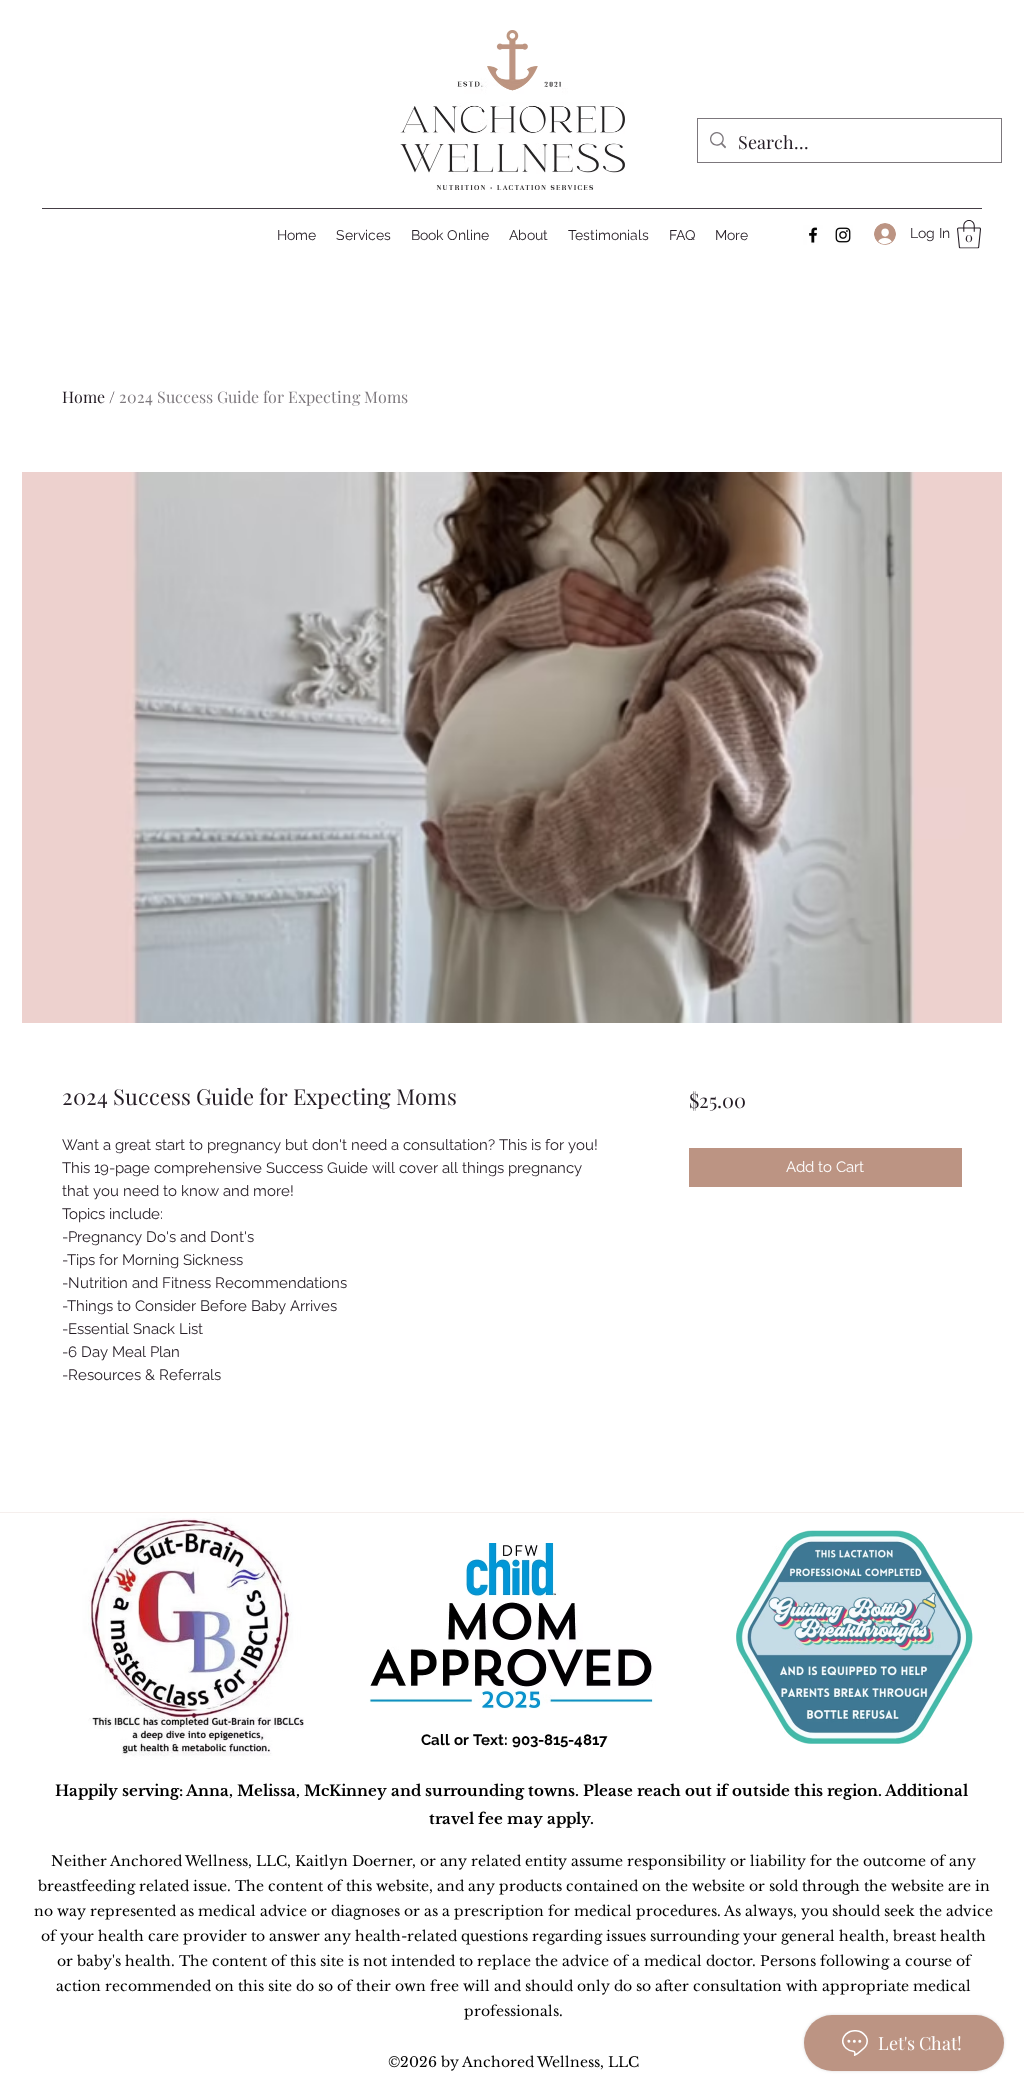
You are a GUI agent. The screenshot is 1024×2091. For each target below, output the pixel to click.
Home (83, 396)
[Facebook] (813, 235)
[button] (969, 234)
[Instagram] (843, 235)
